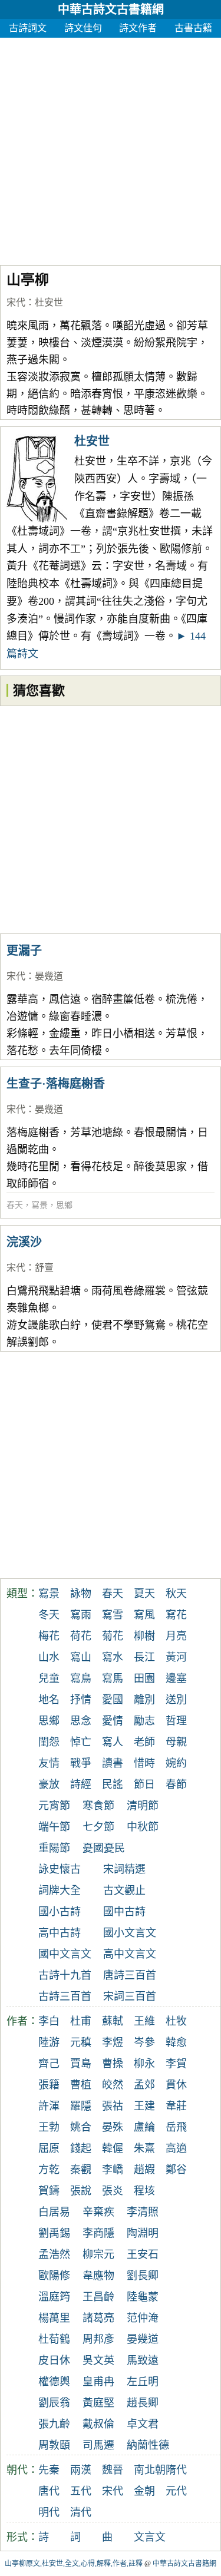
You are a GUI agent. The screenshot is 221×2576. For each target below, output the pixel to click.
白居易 (54, 2212)
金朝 (144, 2491)
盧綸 (144, 2127)
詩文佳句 (83, 28)
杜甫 (81, 2021)
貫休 (176, 2085)
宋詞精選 (124, 1869)
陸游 (49, 2042)
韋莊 (176, 2106)
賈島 (81, 2064)
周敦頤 (54, 2445)
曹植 (81, 2085)
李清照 (143, 2212)
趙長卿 (143, 2403)
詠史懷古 (60, 1869)
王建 (144, 2106)
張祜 (113, 2106)
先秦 (49, 2470)
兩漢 (81, 2470)
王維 (144, 2021)
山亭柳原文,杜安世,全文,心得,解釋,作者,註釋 (74, 2564)
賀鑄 (49, 2191)
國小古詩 (60, 1912)
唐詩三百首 (130, 1975)
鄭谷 (176, 2170)
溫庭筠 (54, 2297)
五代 (81, 2491)
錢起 (81, 2148)
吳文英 (98, 2360)
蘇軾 (113, 2021)
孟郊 (144, 2085)
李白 (49, 2021)
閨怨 (49, 1742)
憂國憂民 (104, 1848)
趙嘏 (144, 2170)
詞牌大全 (60, 1890)
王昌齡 (98, 2297)
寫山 (81, 1657)
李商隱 (98, 2233)
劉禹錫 (54, 2233)
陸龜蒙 (143, 2297)
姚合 (81, 2127)
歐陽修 (54, 2276)
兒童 (49, 1678)
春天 (15, 1205)
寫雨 (81, 1615)
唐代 (49, 2491)
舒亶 (48, 1268)
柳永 (144, 2064)
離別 (144, 1700)
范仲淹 (143, 2318)
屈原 (49, 2148)
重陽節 (54, 1848)
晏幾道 (49, 976)
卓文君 (143, 2424)
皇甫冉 (98, 2382)
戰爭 (81, 1763)
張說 (81, 2191)
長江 (144, 1657)
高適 (176, 2148)
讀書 (113, 1763)
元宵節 (54, 1806)
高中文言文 (130, 1954)
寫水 (113, 1657)
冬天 (49, 1615)
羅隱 (81, 2106)
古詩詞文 (28, 28)
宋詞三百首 (130, 1996)
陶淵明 (143, 2233)
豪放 (49, 1784)
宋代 (16, 302)
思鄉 (64, 1205)
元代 (176, 2491)
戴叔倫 (98, 2424)
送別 (176, 1700)
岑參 (144, 2042)
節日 (144, 1784)
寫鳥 (81, 1678)
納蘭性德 (148, 2445)
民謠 (113, 1784)
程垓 (144, 2191)
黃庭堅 (98, 2403)
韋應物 (98, 2276)
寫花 (176, 1615)
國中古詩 (124, 1912)
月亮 (176, 1636)
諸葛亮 (98, 2318)
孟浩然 (54, 2254)
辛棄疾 (98, 2212)
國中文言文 (65, 1954)
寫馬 (113, 1678)
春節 (176, 1784)
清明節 (143, 1806)
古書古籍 (193, 28)
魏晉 (113, 2470)
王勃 (49, 2127)
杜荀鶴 (54, 2339)
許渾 (49, 2106)
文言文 (150, 2537)
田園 (144, 1678)
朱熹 (144, 2148)
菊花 (113, 1636)
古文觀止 (124, 1890)
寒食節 (98, 1806)
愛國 (113, 1700)
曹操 (113, 2064)
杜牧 (176, 2021)
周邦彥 (98, 2339)
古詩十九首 (65, 1975)
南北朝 (150, 2470)
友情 (49, 1763)
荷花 (81, 1636)
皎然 (113, 2085)
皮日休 (54, 2360)
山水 (49, 1657)
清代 (81, 2512)
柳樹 (144, 1636)
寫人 (113, 1742)
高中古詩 (60, 1933)
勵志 (144, 1721)
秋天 (176, 1594)
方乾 (49, 2170)
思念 (81, 1721)
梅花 (49, 1636)
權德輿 (54, 2382)
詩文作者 (138, 28)
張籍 (49, 2085)
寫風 (144, 1615)
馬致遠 (143, 2360)
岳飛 (176, 2127)
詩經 (81, 1784)
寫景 (39, 1205)
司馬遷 (98, 2445)
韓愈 (176, 2042)
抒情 (81, 1700)
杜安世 (49, 302)
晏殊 (113, 2127)
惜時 (144, 1763)
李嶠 (113, 2170)
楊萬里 (54, 2318)
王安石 (143, 2254)
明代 (49, 2512)
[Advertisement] (111, 148)
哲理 (176, 1721)
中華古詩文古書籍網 (111, 9)
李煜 (113, 2042)
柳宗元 (98, 2254)
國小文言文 (130, 1933)
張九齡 (54, 2424)
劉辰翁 (54, 2403)
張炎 (113, 2191)
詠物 (81, 1594)
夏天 (144, 1594)
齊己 (49, 2064)
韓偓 (113, 2148)
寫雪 (113, 1615)
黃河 (176, 1657)
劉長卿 (143, 2276)
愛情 (113, 1721)
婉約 (176, 1763)
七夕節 (98, 1827)
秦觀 (81, 2170)
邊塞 (176, 1678)
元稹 (81, 2042)
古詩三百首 (65, 1996)
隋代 (176, 2470)
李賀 (176, 2064)
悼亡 (81, 1742)
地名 (49, 1700)
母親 (176, 1742)
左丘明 (143, 2382)
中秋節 (143, 1827)
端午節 (54, 1827)
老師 (144, 1742)
